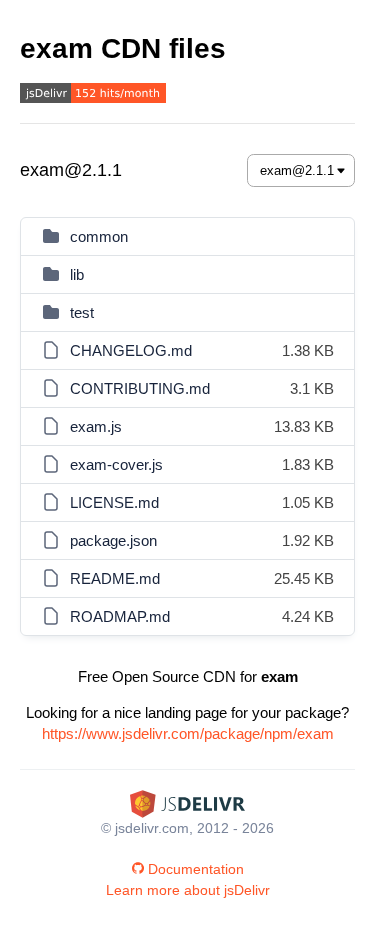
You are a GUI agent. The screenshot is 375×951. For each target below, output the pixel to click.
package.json (113, 540)
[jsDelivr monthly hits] (93, 95)
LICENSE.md (114, 502)
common (99, 236)
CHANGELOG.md (131, 350)
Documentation (196, 869)
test (82, 312)
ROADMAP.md (120, 616)
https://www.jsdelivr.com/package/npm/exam (188, 733)
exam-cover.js (116, 464)
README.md (115, 578)
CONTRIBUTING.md (140, 388)
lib (77, 274)
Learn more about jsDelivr (188, 890)
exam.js (96, 426)
